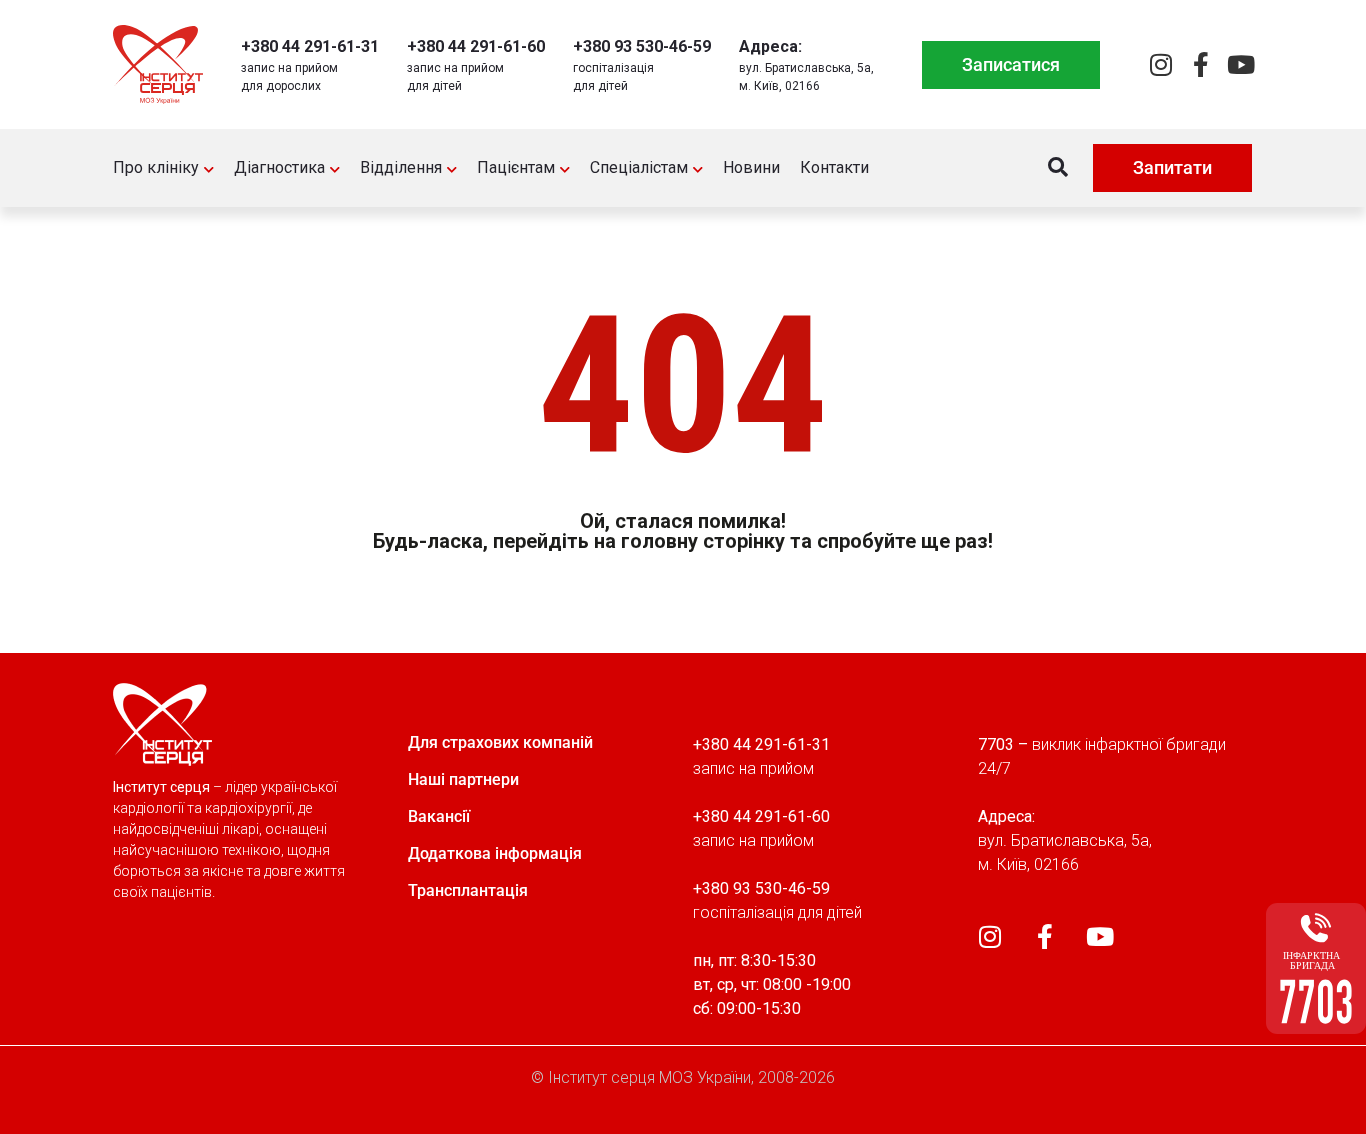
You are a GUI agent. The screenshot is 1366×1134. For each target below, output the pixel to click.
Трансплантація (468, 890)
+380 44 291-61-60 (476, 46)
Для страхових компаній (500, 742)
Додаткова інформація (495, 853)
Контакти (834, 167)
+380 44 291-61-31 (310, 46)
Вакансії (439, 816)
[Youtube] (1240, 64)
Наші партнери (463, 779)
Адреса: (770, 46)
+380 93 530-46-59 (642, 46)
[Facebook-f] (1200, 64)
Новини (751, 167)
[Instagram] (1160, 64)
